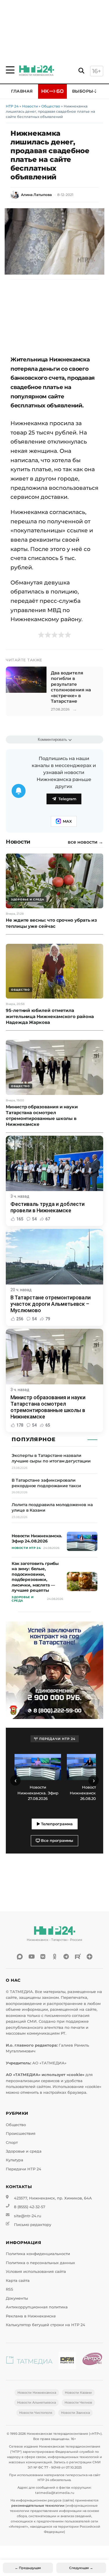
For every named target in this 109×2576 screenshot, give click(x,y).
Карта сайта (18, 2281)
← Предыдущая (28, 2568)
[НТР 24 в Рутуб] (78, 1957)
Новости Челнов (78, 2402)
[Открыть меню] (10, 70)
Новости (30, 106)
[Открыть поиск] (81, 71)
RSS (9, 2289)
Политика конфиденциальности (38, 2254)
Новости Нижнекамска (37, 2393)
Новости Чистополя (36, 2413)
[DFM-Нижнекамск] (67, 2362)
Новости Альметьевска (36, 2402)
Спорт (12, 2143)
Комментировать (52, 740)
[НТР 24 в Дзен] (90, 1957)
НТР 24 (12, 106)
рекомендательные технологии (38, 2506)
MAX (67, 821)
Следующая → (81, 2568)
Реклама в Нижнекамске (31, 2316)
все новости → (85, 842)
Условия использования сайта (36, 2272)
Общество (51, 106)
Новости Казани (78, 2393)
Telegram (67, 799)
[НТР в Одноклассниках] (55, 1957)
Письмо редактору (33, 2225)
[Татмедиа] (29, 2362)
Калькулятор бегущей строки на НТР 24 (45, 2325)
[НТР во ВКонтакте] (43, 1957)
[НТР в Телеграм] (66, 1957)
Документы (17, 2298)
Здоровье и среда (24, 2151)
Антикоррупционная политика (37, 2307)
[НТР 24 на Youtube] (31, 1957)
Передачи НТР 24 (24, 2169)
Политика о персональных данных (40, 2263)
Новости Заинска (75, 2413)
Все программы (57, 1841)
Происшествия (21, 2134)
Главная (22, 91)
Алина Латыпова (36, 195)
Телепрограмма (56, 1824)
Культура (15, 2160)
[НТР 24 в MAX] (20, 1957)
